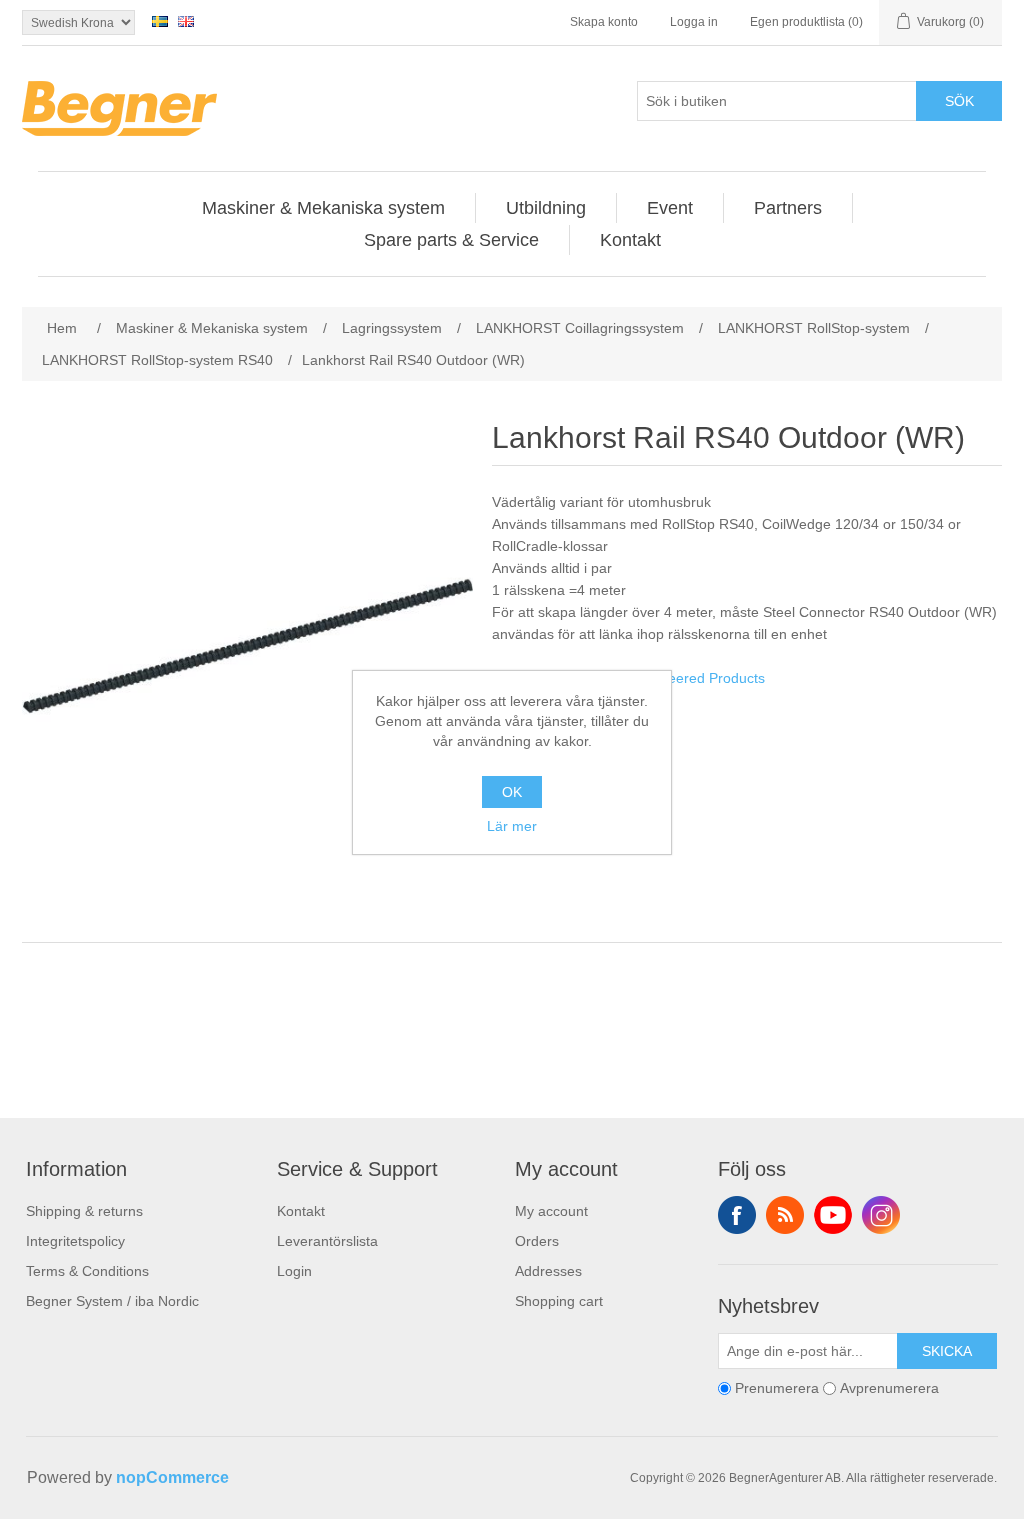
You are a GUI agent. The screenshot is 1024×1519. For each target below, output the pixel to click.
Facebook (737, 1215)
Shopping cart (559, 1301)
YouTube (833, 1215)
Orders (537, 1241)
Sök (959, 101)
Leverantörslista (327, 1241)
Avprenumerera (889, 1388)
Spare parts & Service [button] (451, 240)
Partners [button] (788, 208)
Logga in (694, 22)
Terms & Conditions (87, 1271)
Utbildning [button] (546, 208)
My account (551, 1211)
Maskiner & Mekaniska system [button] (323, 208)
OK (512, 792)
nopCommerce (172, 1477)
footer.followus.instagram (881, 1215)
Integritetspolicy (75, 1241)
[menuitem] (324, 208)
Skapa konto (604, 22)
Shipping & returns (84, 1211)
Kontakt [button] (630, 240)
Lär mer (512, 826)
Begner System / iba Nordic (112, 1301)
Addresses (548, 1271)
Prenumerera (777, 1388)
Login (294, 1271)
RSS (785, 1215)
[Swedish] (160, 21)
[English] (186, 21)
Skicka (947, 1351)
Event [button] (670, 208)
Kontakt (301, 1211)
